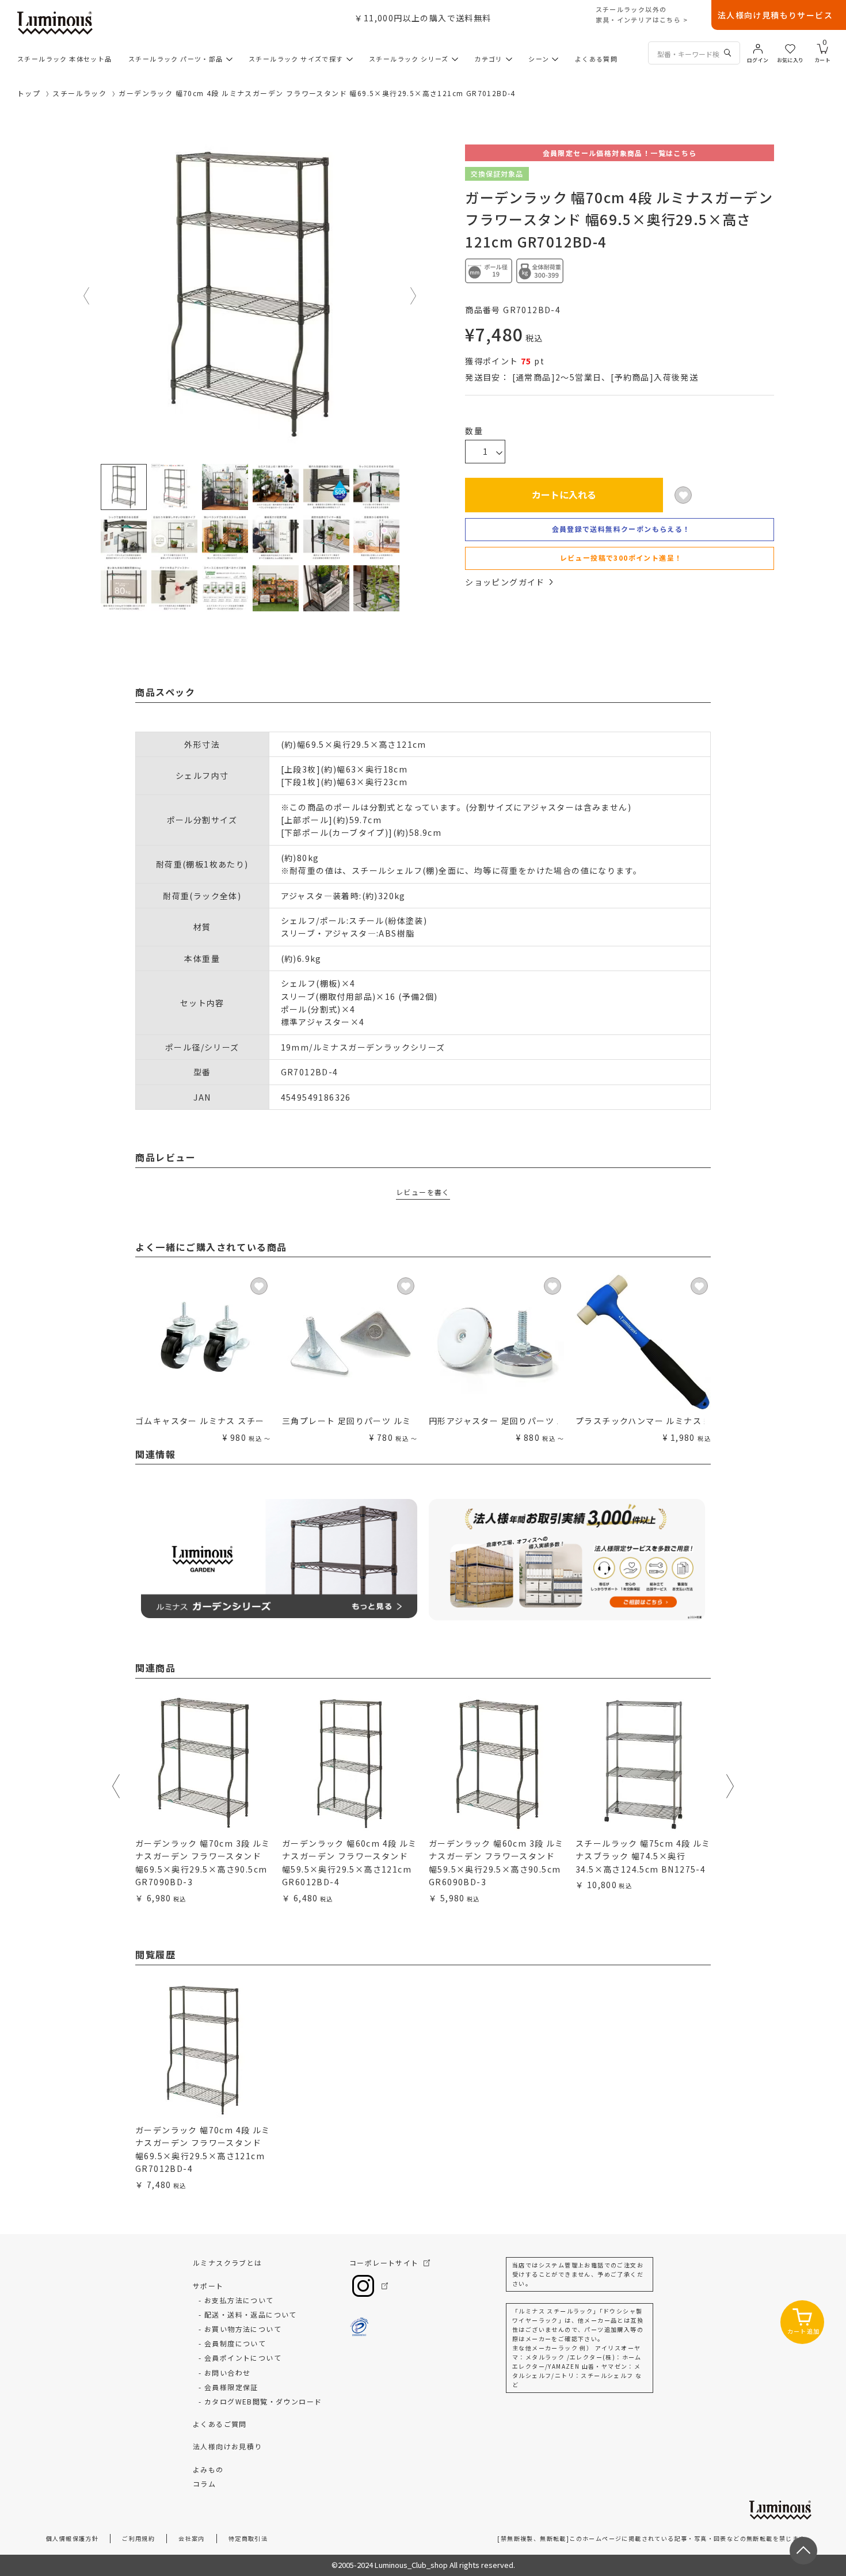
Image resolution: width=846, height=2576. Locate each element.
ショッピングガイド (505, 582)
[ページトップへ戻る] (803, 2551)
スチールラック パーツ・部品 (176, 59)
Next (414, 296)
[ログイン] (758, 48)
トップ (29, 93)
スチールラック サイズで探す (296, 59)
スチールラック (79, 93)
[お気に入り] (790, 48)
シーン (539, 59)
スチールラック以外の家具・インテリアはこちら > (642, 14)
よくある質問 (596, 59)
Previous (87, 296)
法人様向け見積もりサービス (775, 15)
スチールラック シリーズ (409, 59)
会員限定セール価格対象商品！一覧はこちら (620, 153)
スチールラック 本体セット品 (65, 59)
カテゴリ (489, 59)
